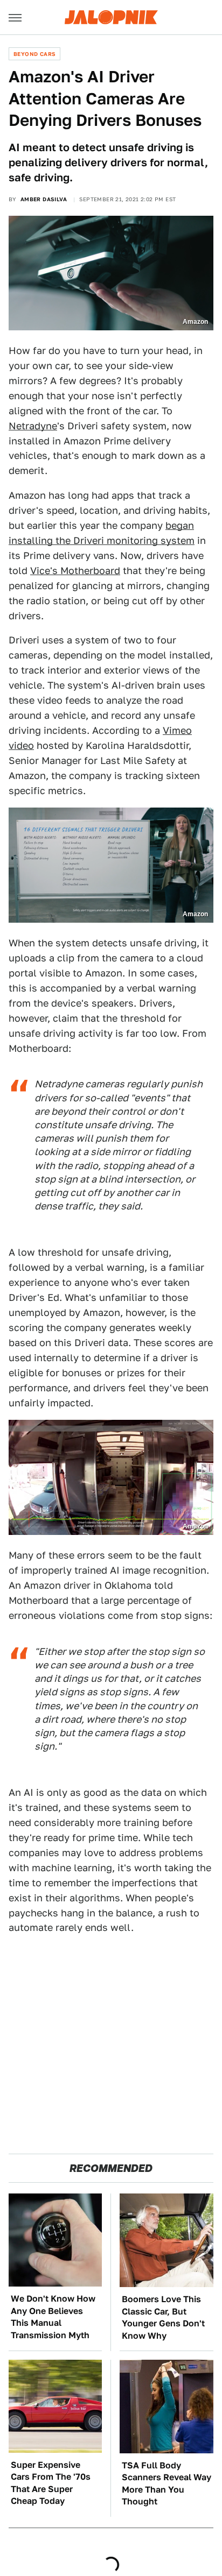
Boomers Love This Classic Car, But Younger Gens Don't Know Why (163, 2317)
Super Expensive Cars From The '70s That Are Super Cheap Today (51, 2483)
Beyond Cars (34, 54)
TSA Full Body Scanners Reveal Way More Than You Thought (166, 2483)
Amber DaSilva (44, 199)
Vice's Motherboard (75, 571)
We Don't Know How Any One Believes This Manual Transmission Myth (53, 2317)
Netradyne (33, 426)
